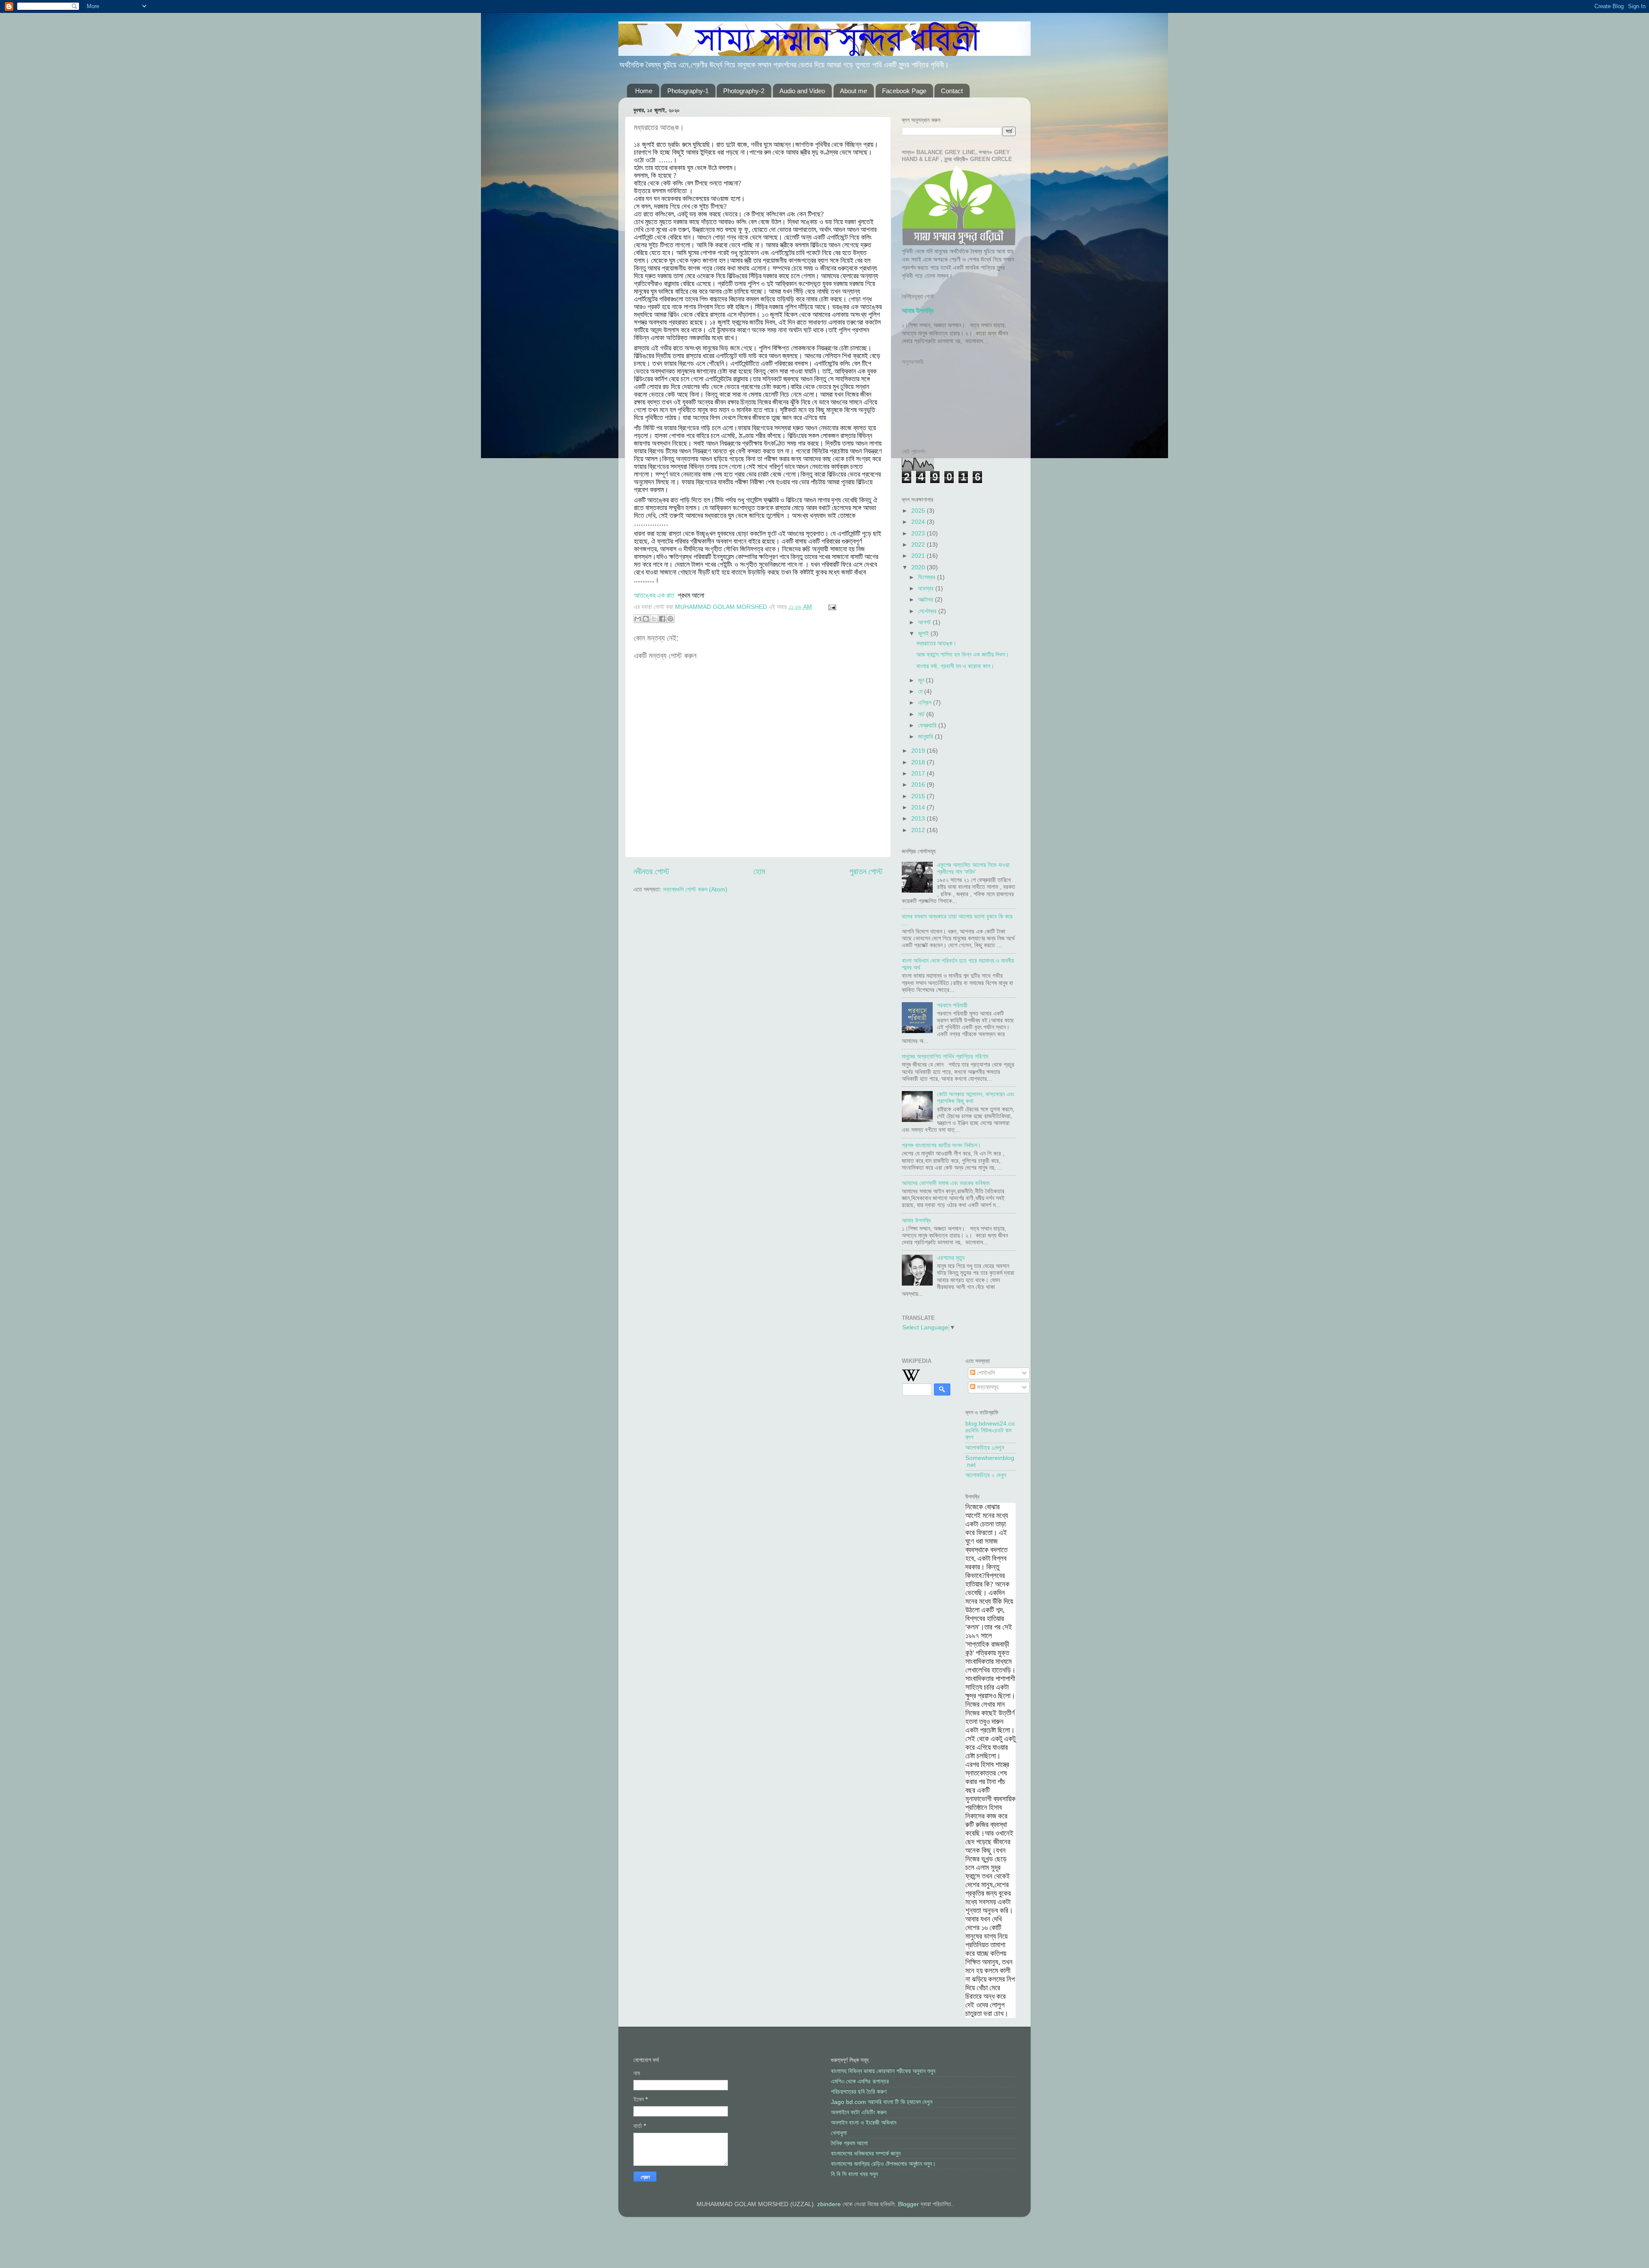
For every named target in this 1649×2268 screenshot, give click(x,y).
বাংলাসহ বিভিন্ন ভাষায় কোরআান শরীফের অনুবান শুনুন (883, 2071)
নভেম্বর (927, 588)
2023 (919, 534)
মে (921, 692)
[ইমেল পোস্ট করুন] (831, 607)
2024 (919, 522)
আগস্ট (925, 622)
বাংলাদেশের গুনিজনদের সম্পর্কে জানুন (866, 2154)
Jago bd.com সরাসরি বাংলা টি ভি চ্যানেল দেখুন (882, 2102)
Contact (952, 91)
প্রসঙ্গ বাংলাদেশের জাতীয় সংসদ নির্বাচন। (941, 1145)
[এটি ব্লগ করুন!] (646, 619)
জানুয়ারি (926, 737)
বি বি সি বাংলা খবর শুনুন (854, 2174)
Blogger (908, 2204)
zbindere (829, 2204)
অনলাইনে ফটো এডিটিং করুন (859, 2112)
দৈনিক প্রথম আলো (849, 2143)
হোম (759, 871)
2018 (919, 762)
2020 (919, 567)
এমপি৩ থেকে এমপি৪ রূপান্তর (860, 2081)
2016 (919, 785)
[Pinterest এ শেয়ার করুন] (670, 619)
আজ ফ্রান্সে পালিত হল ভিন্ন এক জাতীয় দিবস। (963, 655)
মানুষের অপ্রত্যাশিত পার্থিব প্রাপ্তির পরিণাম (945, 1056)
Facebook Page (904, 91)
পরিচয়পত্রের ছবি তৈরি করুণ (859, 2092)
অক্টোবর (926, 600)
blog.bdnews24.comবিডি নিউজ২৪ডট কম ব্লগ (990, 1430)
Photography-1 (688, 91)
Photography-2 (744, 91)
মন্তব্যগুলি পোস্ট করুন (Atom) (695, 889)
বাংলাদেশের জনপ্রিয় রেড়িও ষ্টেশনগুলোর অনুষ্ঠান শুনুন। (883, 2164)
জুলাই (924, 634)
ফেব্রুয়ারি (928, 725)
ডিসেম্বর (928, 577)
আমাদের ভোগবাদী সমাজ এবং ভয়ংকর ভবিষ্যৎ (946, 1183)
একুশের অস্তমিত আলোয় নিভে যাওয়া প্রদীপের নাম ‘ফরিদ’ (973, 868)
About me (853, 91)
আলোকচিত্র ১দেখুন (985, 1448)
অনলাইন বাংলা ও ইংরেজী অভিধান (864, 2123)
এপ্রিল (926, 703)
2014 (919, 807)
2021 (919, 556)
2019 (919, 751)
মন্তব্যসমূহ (987, 1387)
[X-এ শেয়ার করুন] (654, 619)
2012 (919, 830)
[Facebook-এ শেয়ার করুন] (662, 619)
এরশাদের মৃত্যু (951, 1258)
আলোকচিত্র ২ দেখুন (986, 1475)
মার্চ (922, 714)
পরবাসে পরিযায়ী (952, 1005)
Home (644, 91)
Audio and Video (802, 91)
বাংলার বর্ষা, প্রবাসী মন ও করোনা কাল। (955, 666)
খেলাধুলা (839, 2133)
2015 (919, 796)
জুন (922, 680)
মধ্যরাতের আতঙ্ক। (936, 643)
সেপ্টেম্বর (928, 611)
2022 (919, 545)
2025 (919, 511)
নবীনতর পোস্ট (651, 871)
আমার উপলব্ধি (918, 311)
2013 (919, 819)
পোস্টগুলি (985, 1373)
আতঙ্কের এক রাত (654, 595)
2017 (919, 774)
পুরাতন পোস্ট (866, 871)
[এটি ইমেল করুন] (638, 619)
